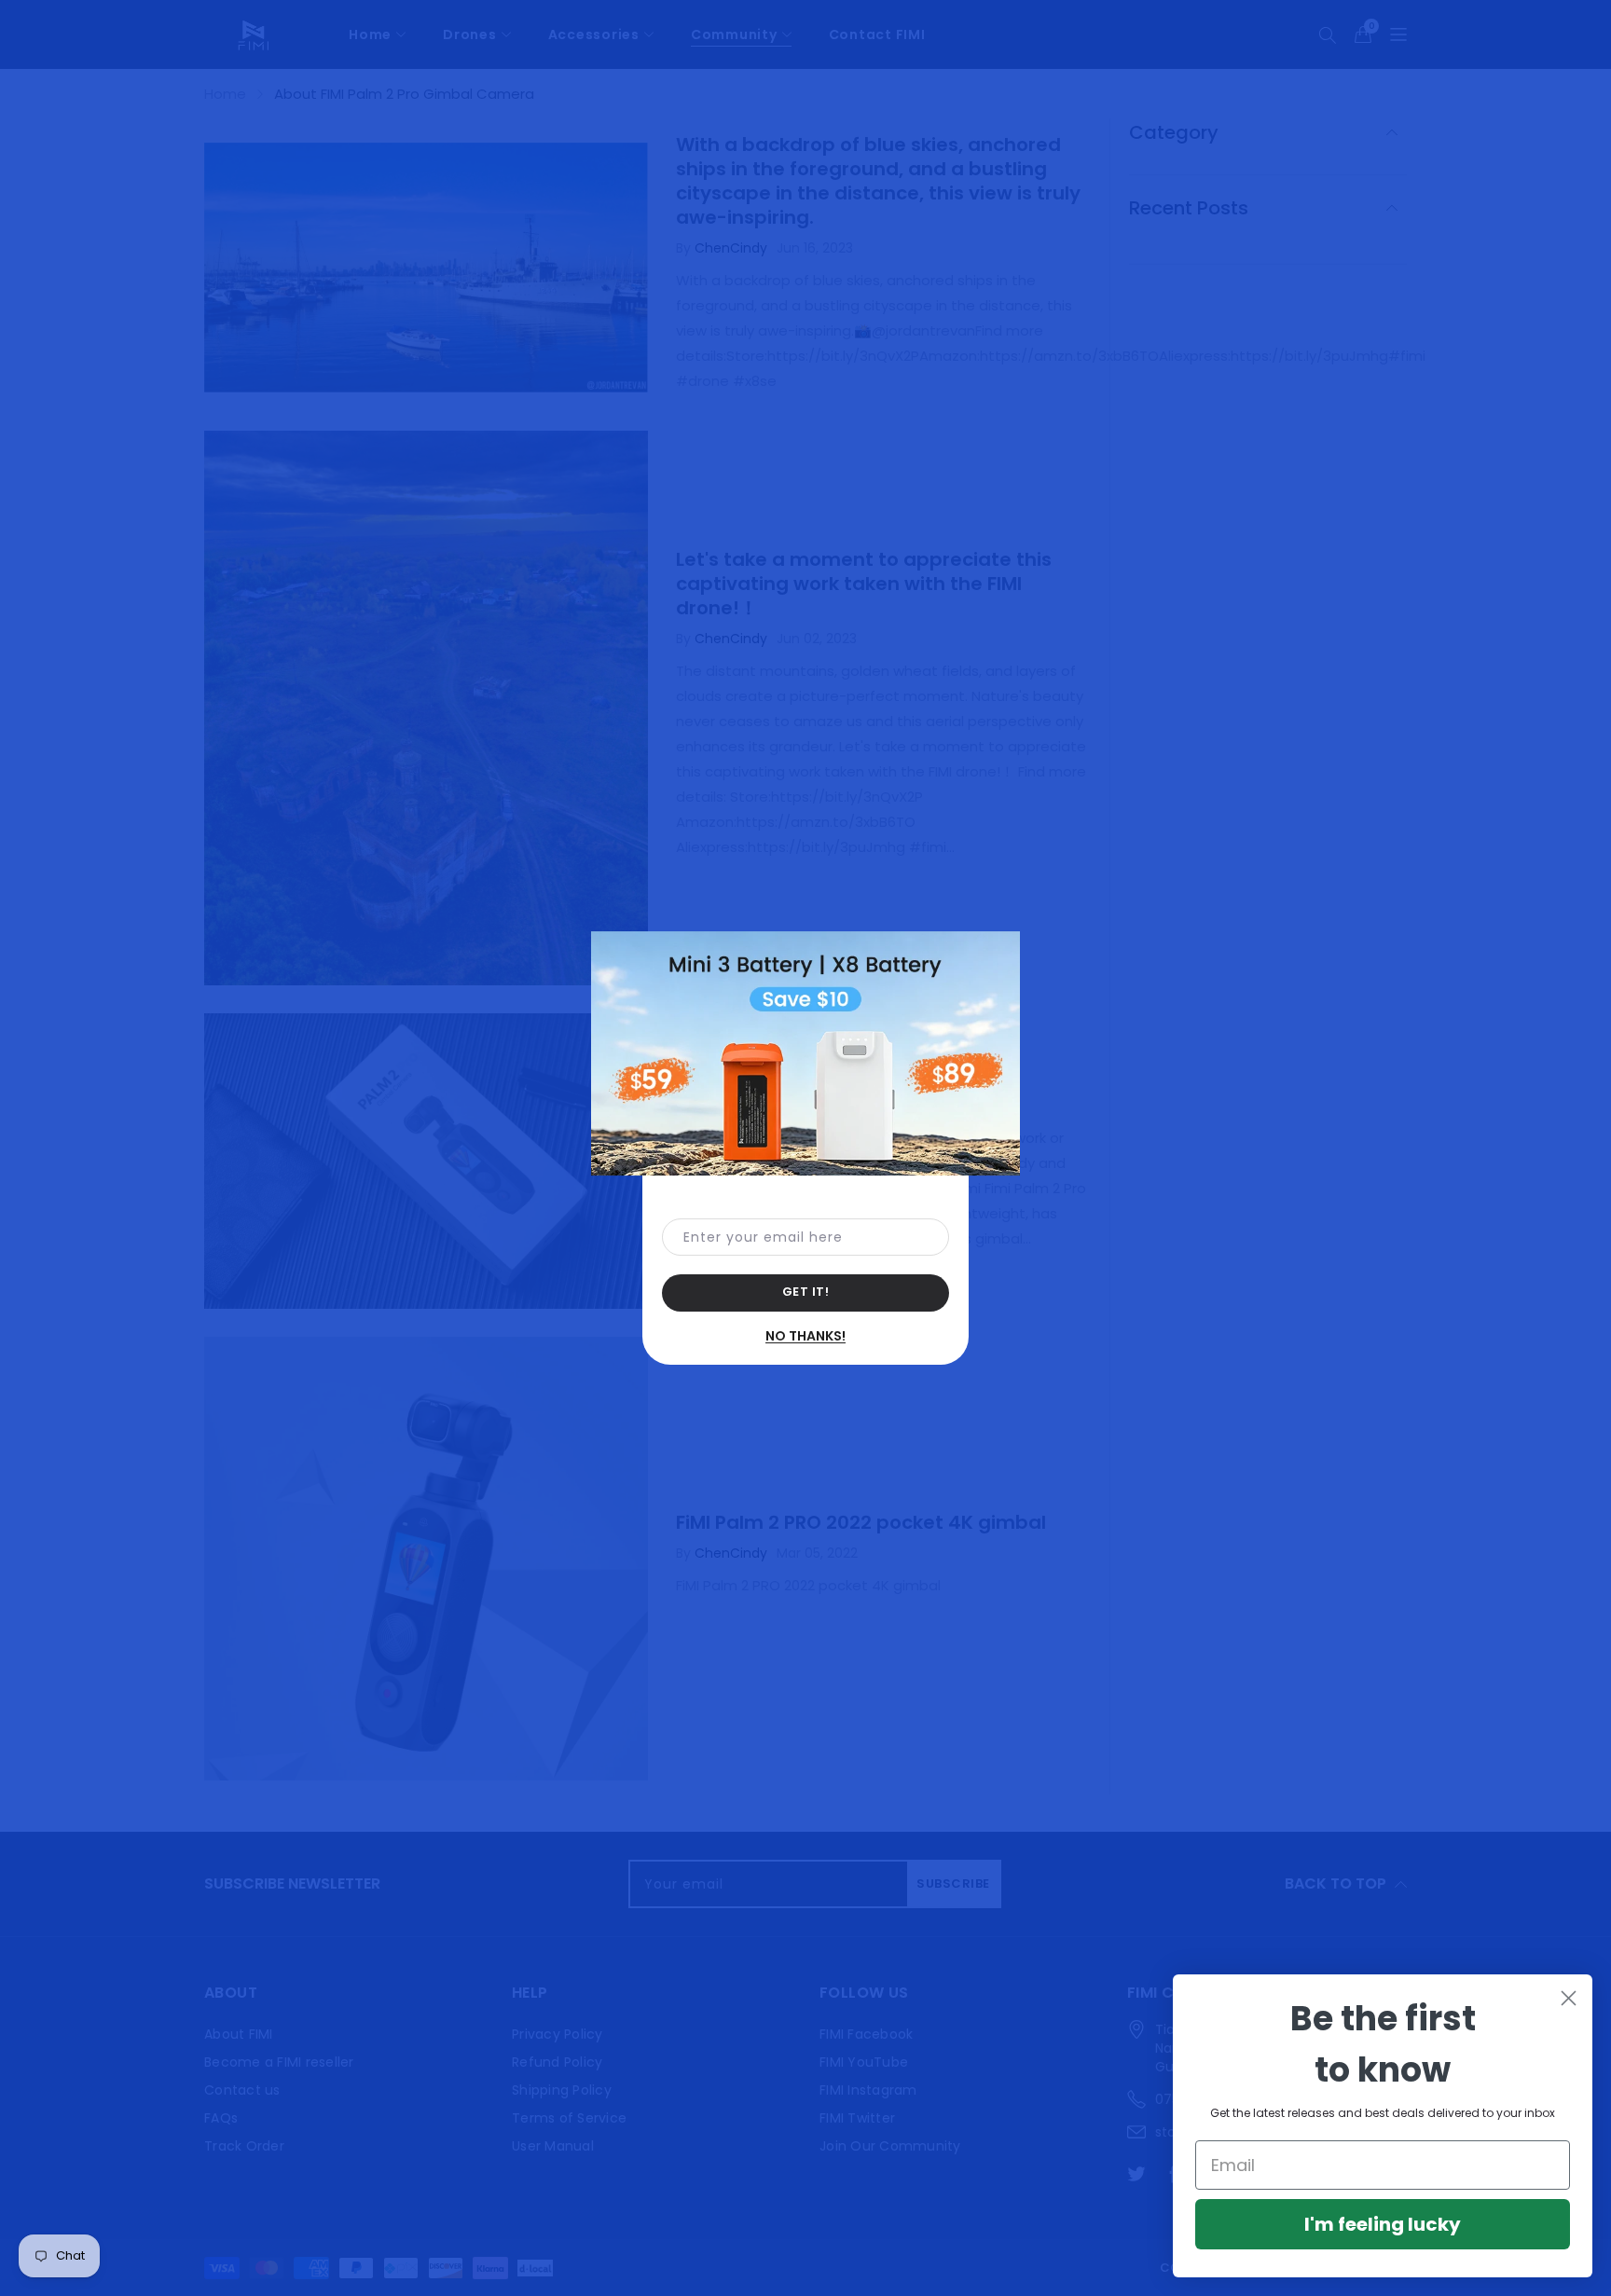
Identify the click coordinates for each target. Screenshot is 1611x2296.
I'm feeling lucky (1383, 2224)
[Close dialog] (1569, 1998)
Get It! (806, 1292)
